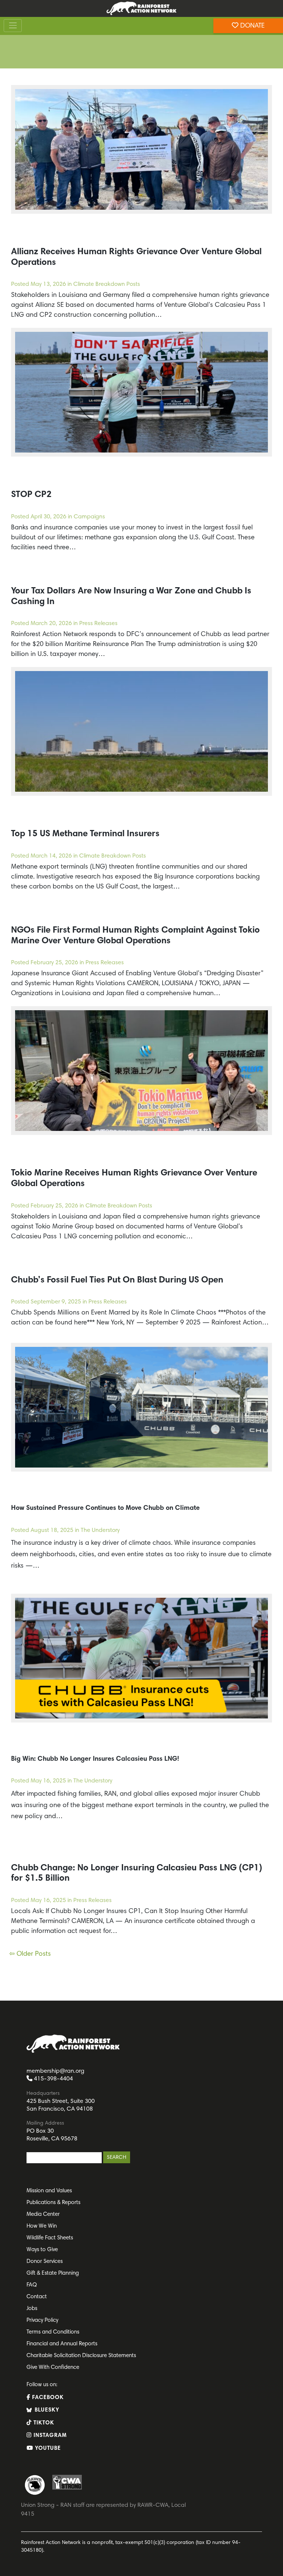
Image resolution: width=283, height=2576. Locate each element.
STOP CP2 (31, 495)
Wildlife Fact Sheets (50, 2238)
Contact (37, 2297)
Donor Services (45, 2262)
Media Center (43, 2215)
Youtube (47, 2449)
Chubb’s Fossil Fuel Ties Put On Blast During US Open (117, 1280)
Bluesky (46, 2410)
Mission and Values (49, 2191)
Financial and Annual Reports (62, 2344)
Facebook (47, 2398)
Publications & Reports (53, 2203)
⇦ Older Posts (30, 1954)
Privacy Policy (42, 2320)
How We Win (42, 2226)
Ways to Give (42, 2250)
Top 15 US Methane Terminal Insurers (85, 834)
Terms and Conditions (53, 2332)
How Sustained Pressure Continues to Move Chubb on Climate (105, 1508)
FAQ (32, 2285)
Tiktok (43, 2423)
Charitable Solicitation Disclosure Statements (81, 2356)
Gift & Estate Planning (53, 2273)
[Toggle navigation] (13, 26)
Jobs (32, 2309)
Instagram (49, 2436)
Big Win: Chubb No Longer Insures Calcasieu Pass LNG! (95, 1759)
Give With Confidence (53, 2368)
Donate (251, 26)
